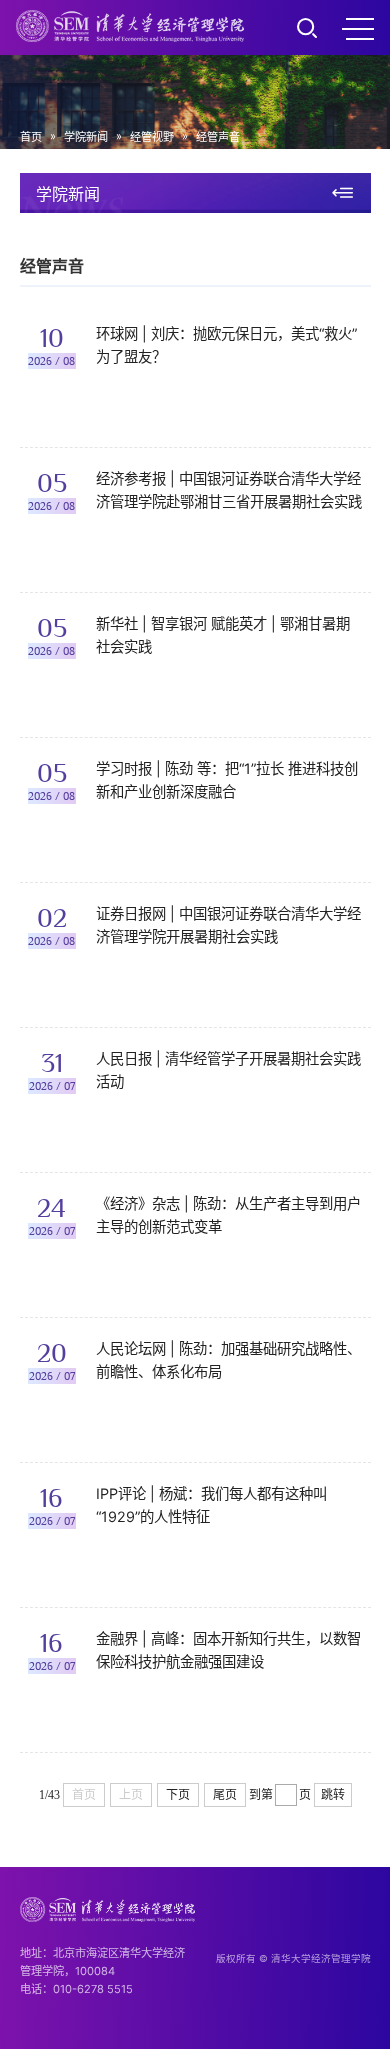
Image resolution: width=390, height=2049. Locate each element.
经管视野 (152, 137)
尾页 (225, 1795)
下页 (178, 1795)
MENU (358, 28)
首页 (31, 137)
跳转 (333, 1795)
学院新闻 (86, 137)
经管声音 (218, 137)
